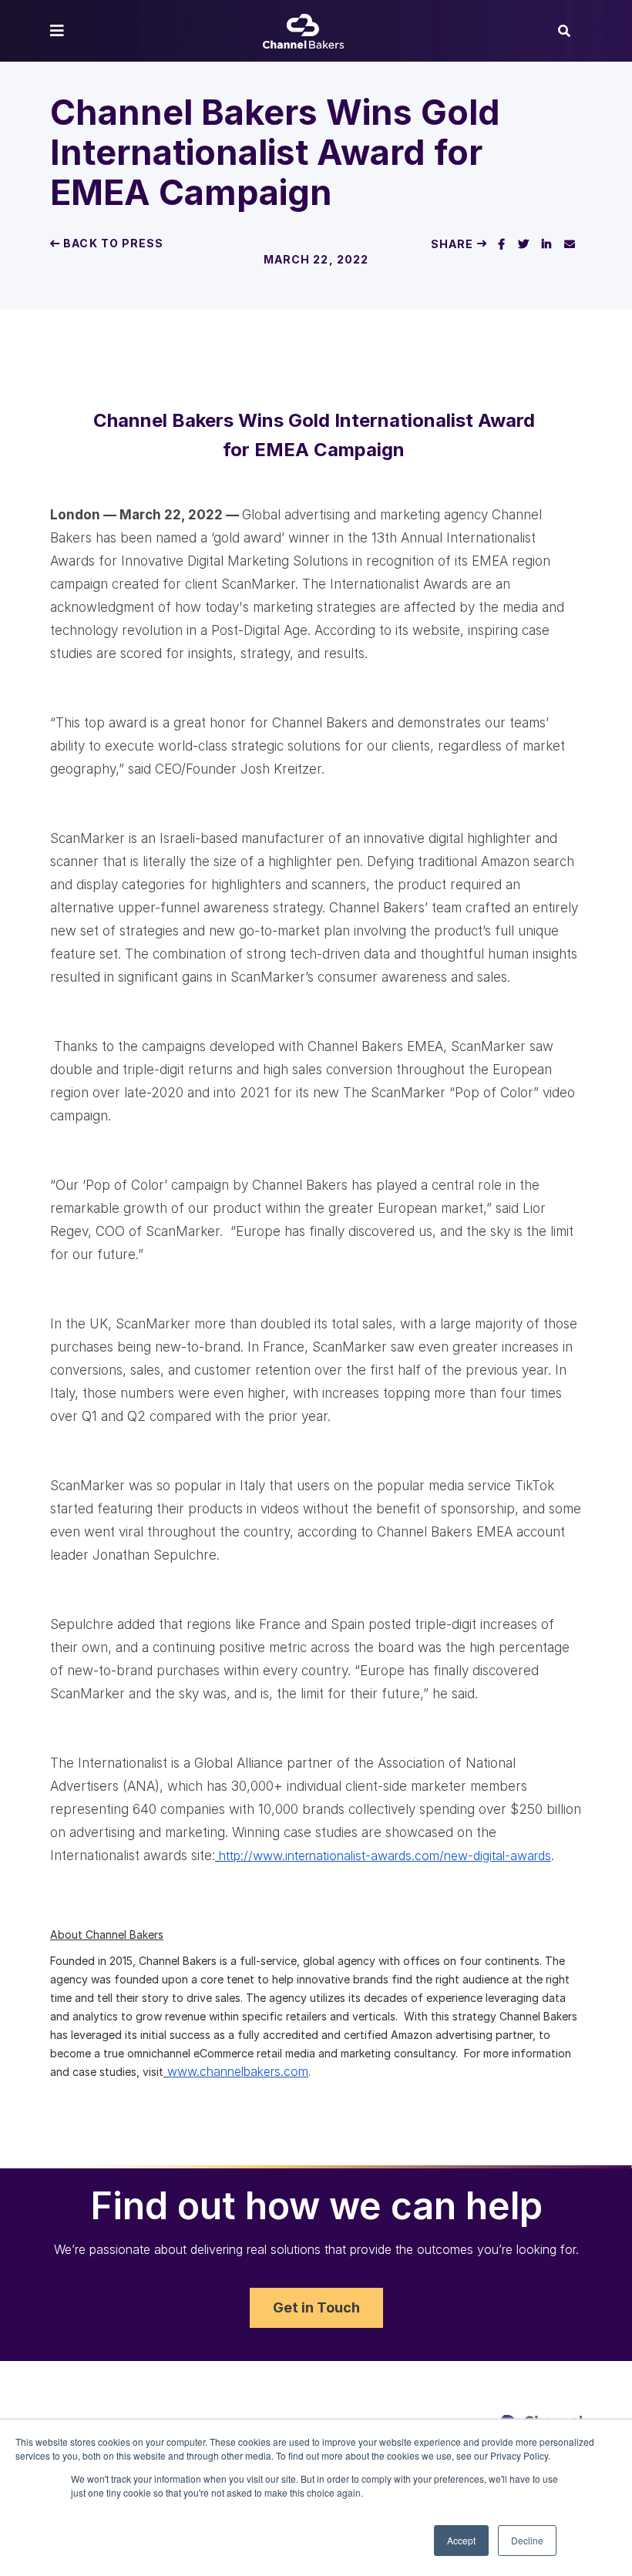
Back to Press (112, 243)
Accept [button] (461, 2540)
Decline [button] (527, 2540)
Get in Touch (316, 2307)
